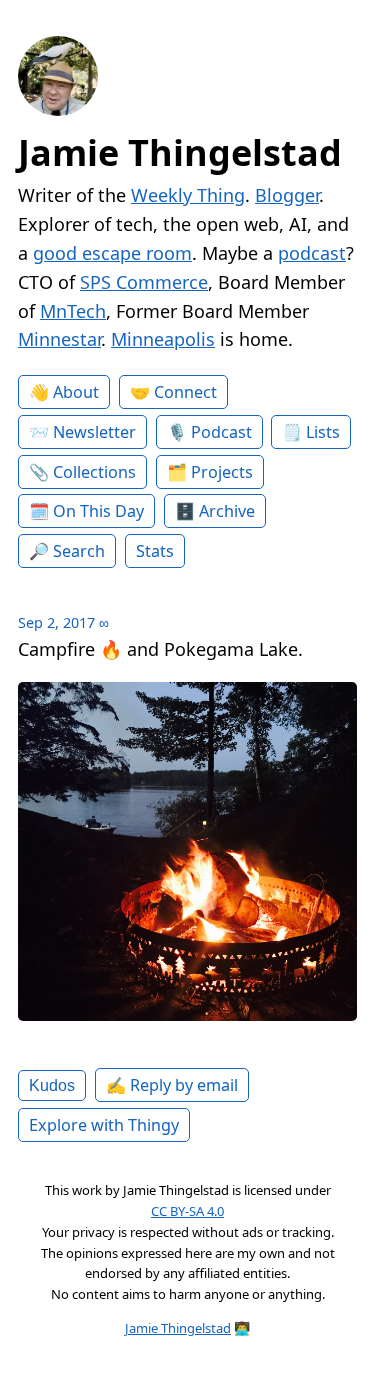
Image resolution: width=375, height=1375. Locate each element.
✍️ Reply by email (172, 1085)
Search (79, 551)
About (76, 392)
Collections (94, 472)
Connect (185, 392)
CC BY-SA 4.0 (187, 1211)
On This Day (98, 511)
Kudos (52, 1085)
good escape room (112, 253)
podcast (312, 253)
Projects (222, 472)
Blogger (287, 195)
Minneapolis (163, 339)
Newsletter (94, 432)
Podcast (221, 432)
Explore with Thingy (104, 1125)
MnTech (73, 311)
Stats (155, 551)
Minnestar (59, 339)
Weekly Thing (188, 195)
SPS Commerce (144, 282)
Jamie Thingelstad (180, 152)
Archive (227, 511)
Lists (323, 432)
